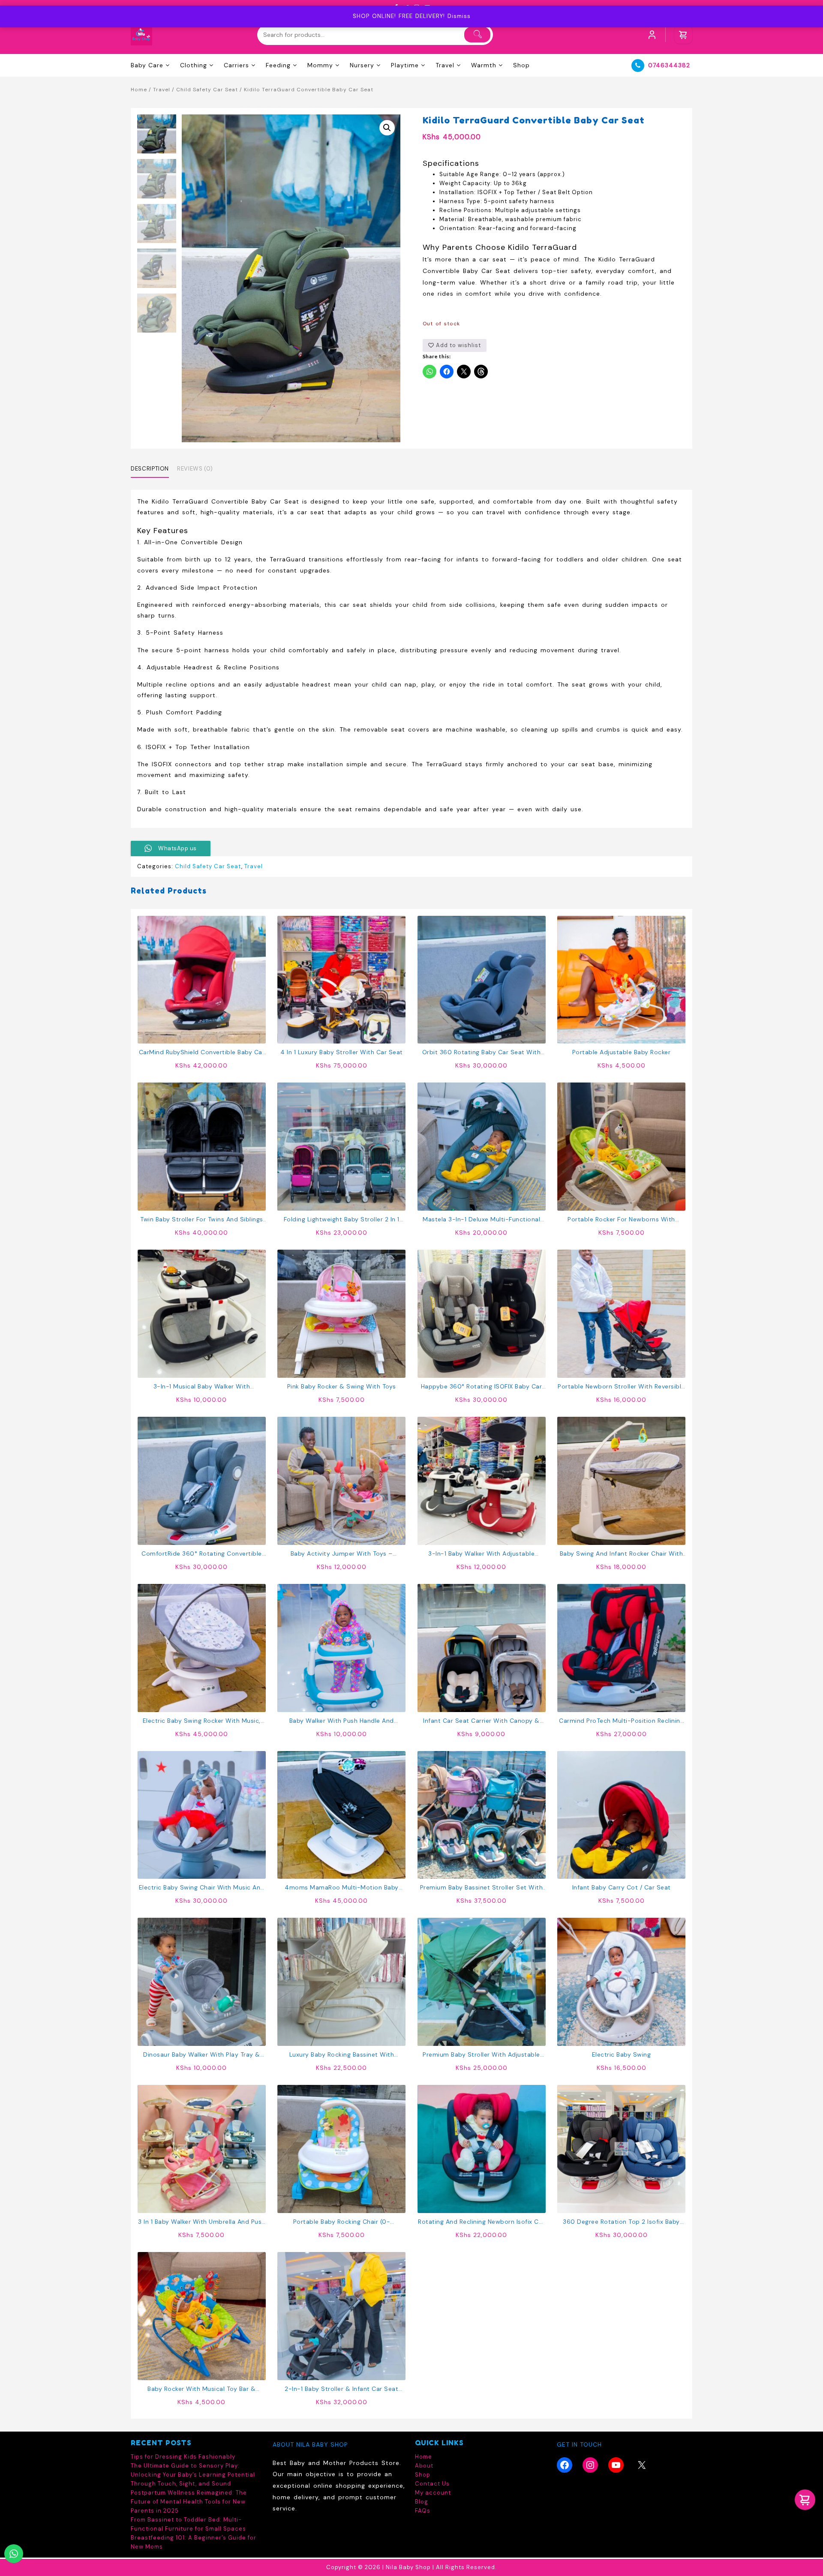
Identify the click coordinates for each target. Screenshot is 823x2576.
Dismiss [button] (459, 16)
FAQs (423, 2511)
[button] (387, 128)
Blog (422, 2502)
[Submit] (477, 35)
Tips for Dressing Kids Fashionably (183, 2457)
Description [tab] (150, 469)
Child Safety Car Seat (207, 90)
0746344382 (669, 65)
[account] (652, 35)
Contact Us (432, 2484)
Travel (162, 90)
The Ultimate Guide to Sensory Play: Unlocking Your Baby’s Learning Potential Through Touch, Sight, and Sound (193, 2475)
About (424, 2466)
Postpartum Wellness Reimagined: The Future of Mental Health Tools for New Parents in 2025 (189, 2502)
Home (139, 90)
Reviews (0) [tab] (195, 469)
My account (433, 2493)
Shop (423, 2475)
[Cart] (683, 35)
